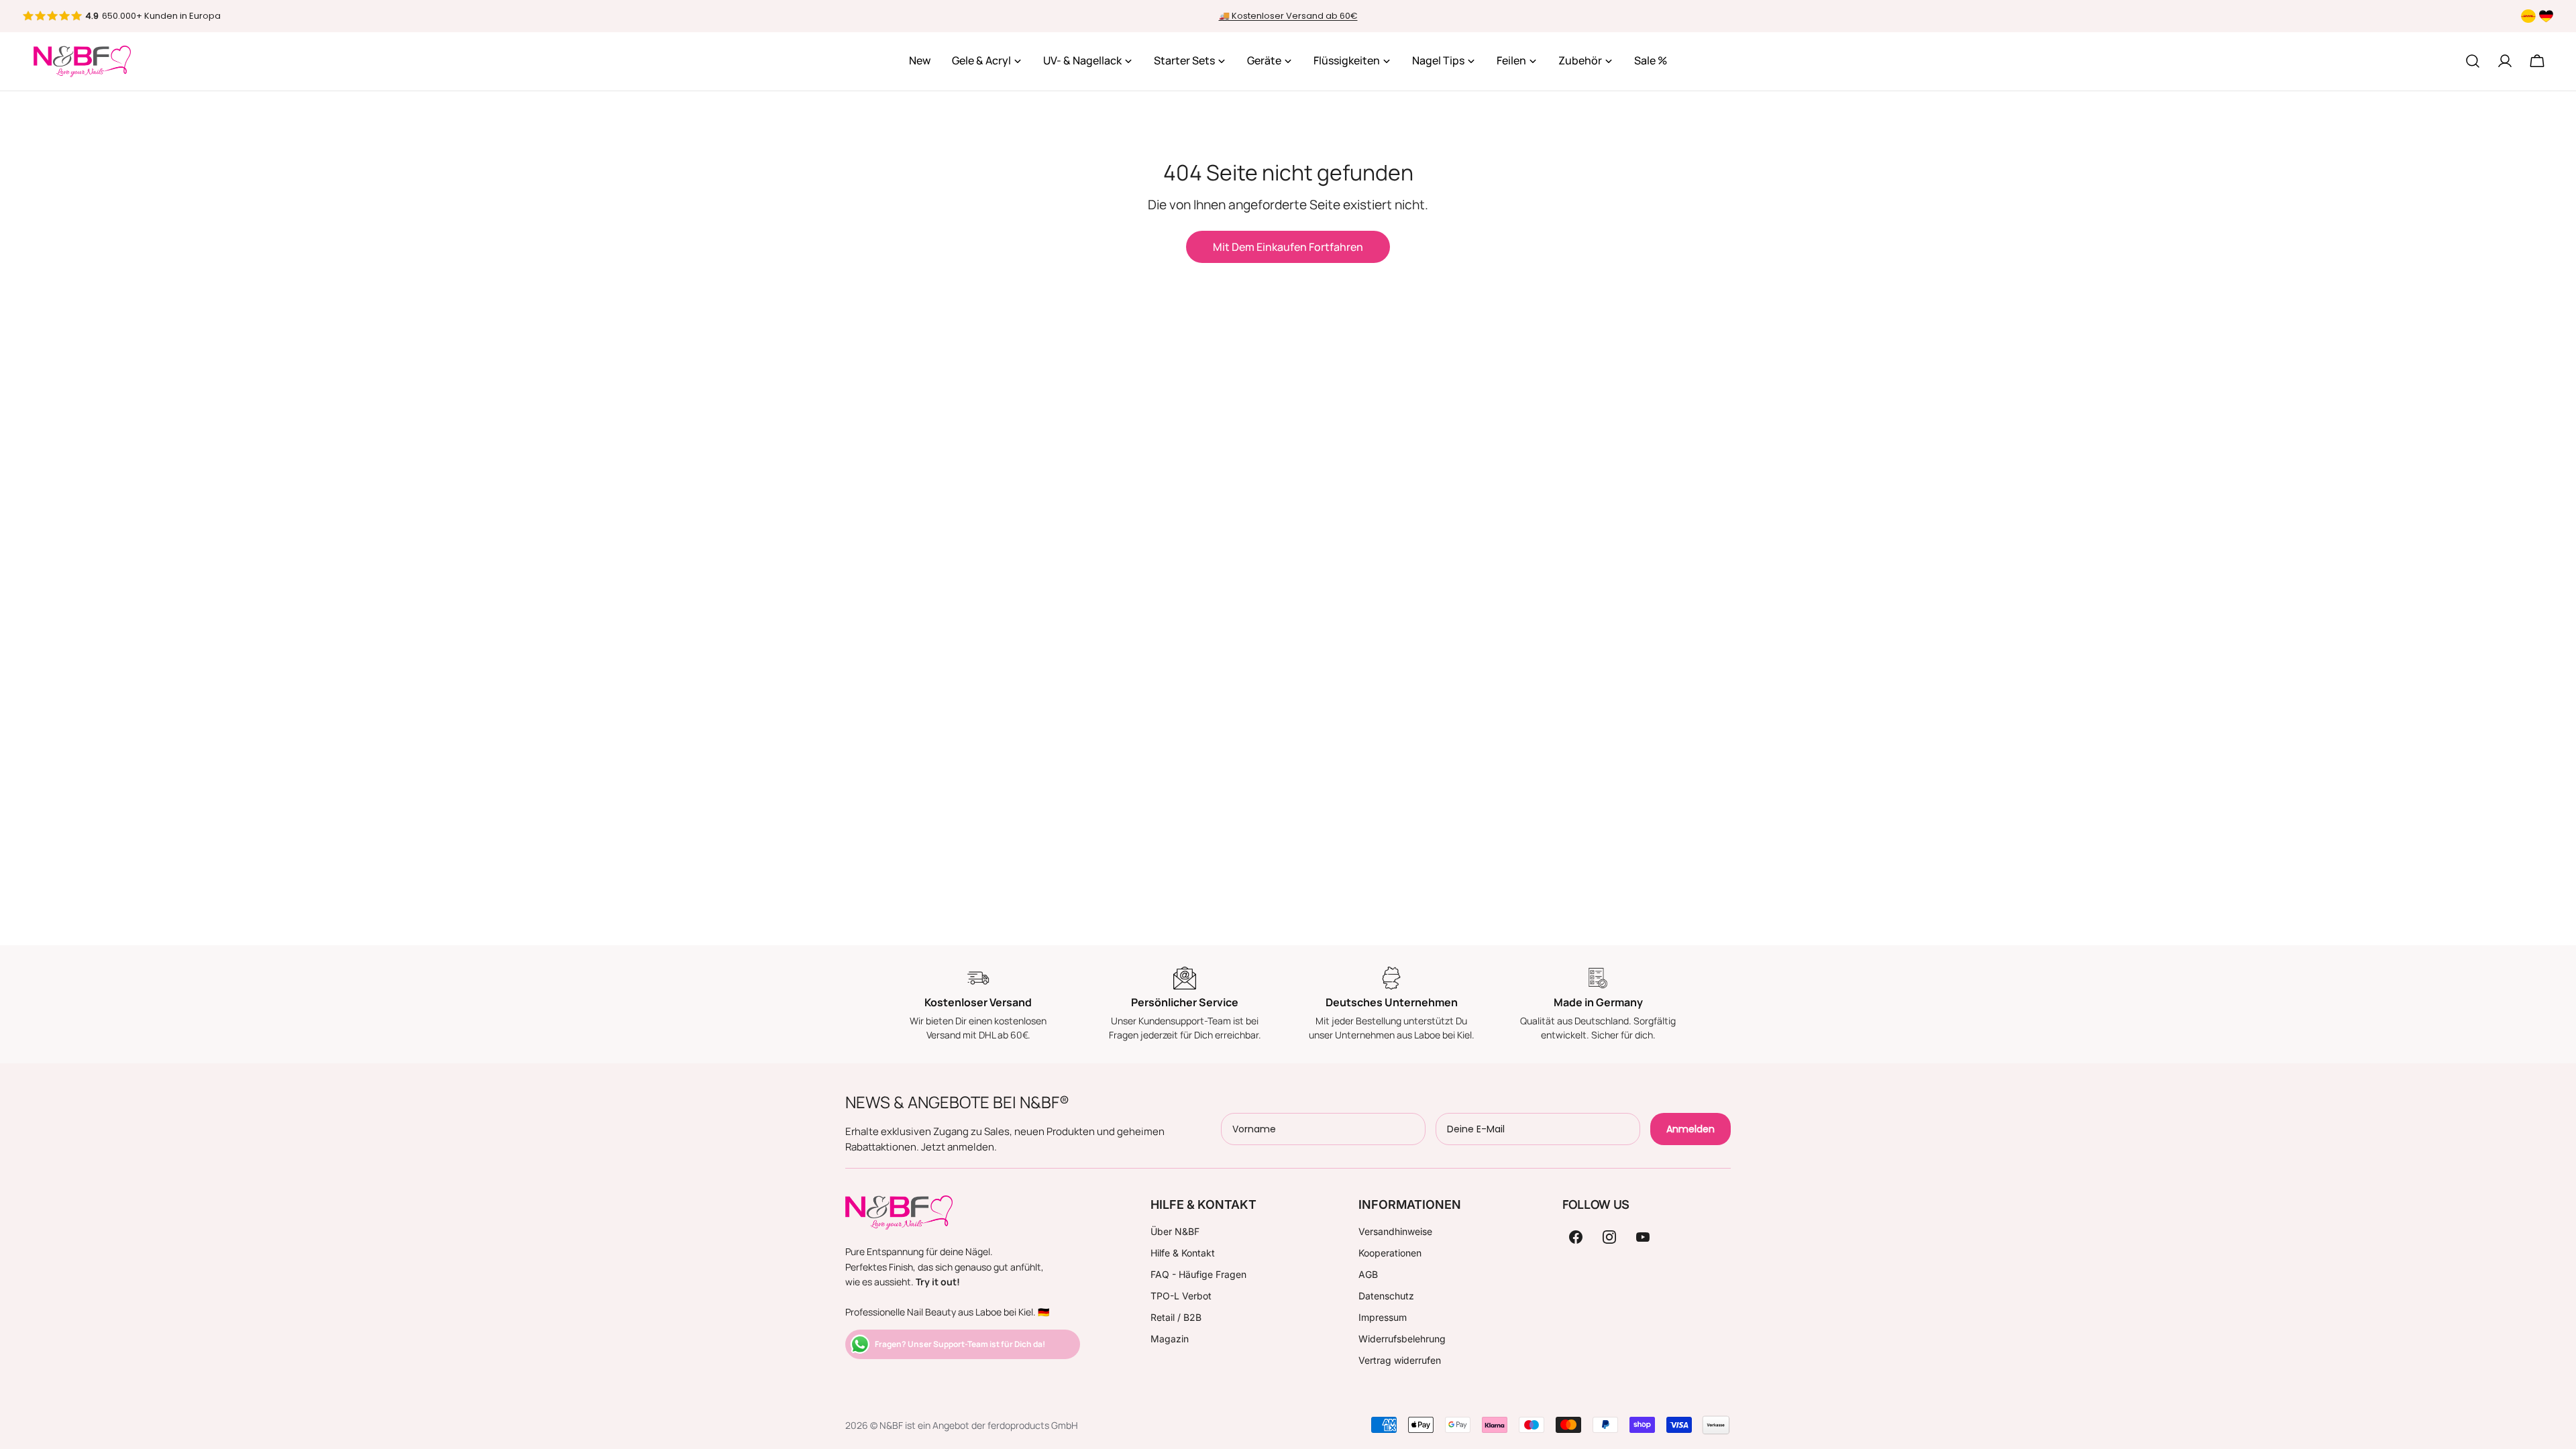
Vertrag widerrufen (1400, 1360)
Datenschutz (1386, 1296)
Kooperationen (1390, 1253)
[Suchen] (2473, 61)
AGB (1368, 1274)
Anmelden (1690, 1129)
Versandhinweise (1395, 1231)
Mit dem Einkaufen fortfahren (1288, 247)
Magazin (1170, 1339)
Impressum (1383, 1317)
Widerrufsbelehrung (1402, 1339)
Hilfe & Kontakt (1183, 1253)
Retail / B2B (1176, 1317)
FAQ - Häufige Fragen (1198, 1274)
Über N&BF (1175, 1231)
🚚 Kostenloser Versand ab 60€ (1288, 16)
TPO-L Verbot (1181, 1296)
